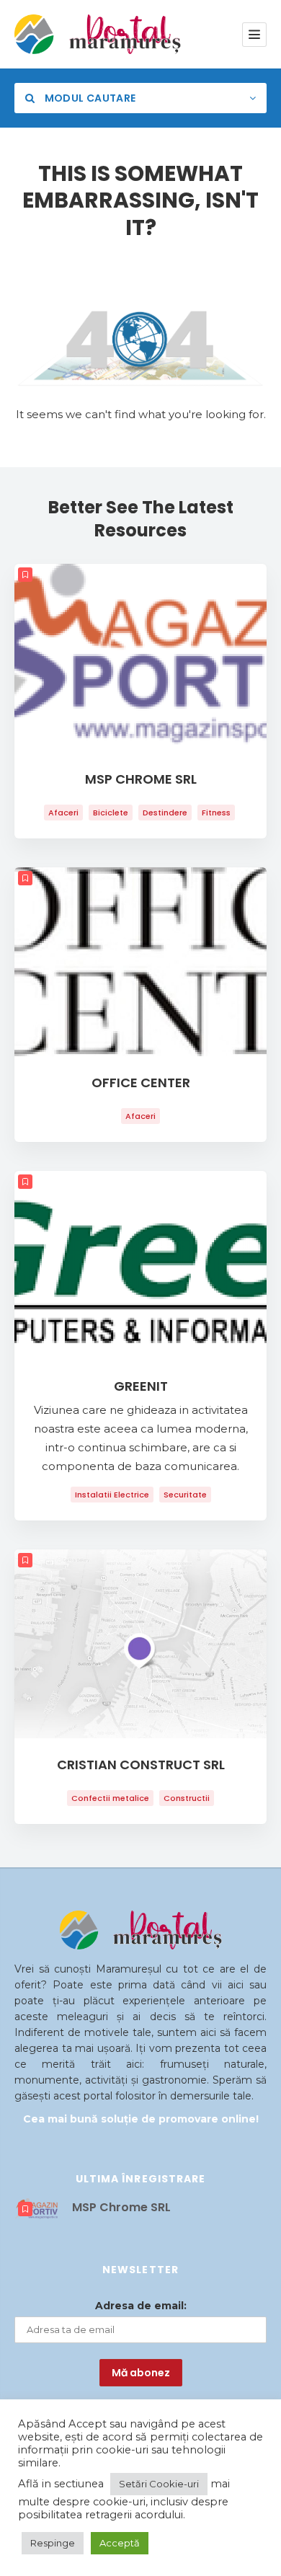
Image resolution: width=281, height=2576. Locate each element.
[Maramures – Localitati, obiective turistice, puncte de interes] (74, 34)
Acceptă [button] (120, 2543)
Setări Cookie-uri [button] (159, 2484)
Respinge (53, 2543)
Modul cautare (89, 98)
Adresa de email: (141, 2306)
